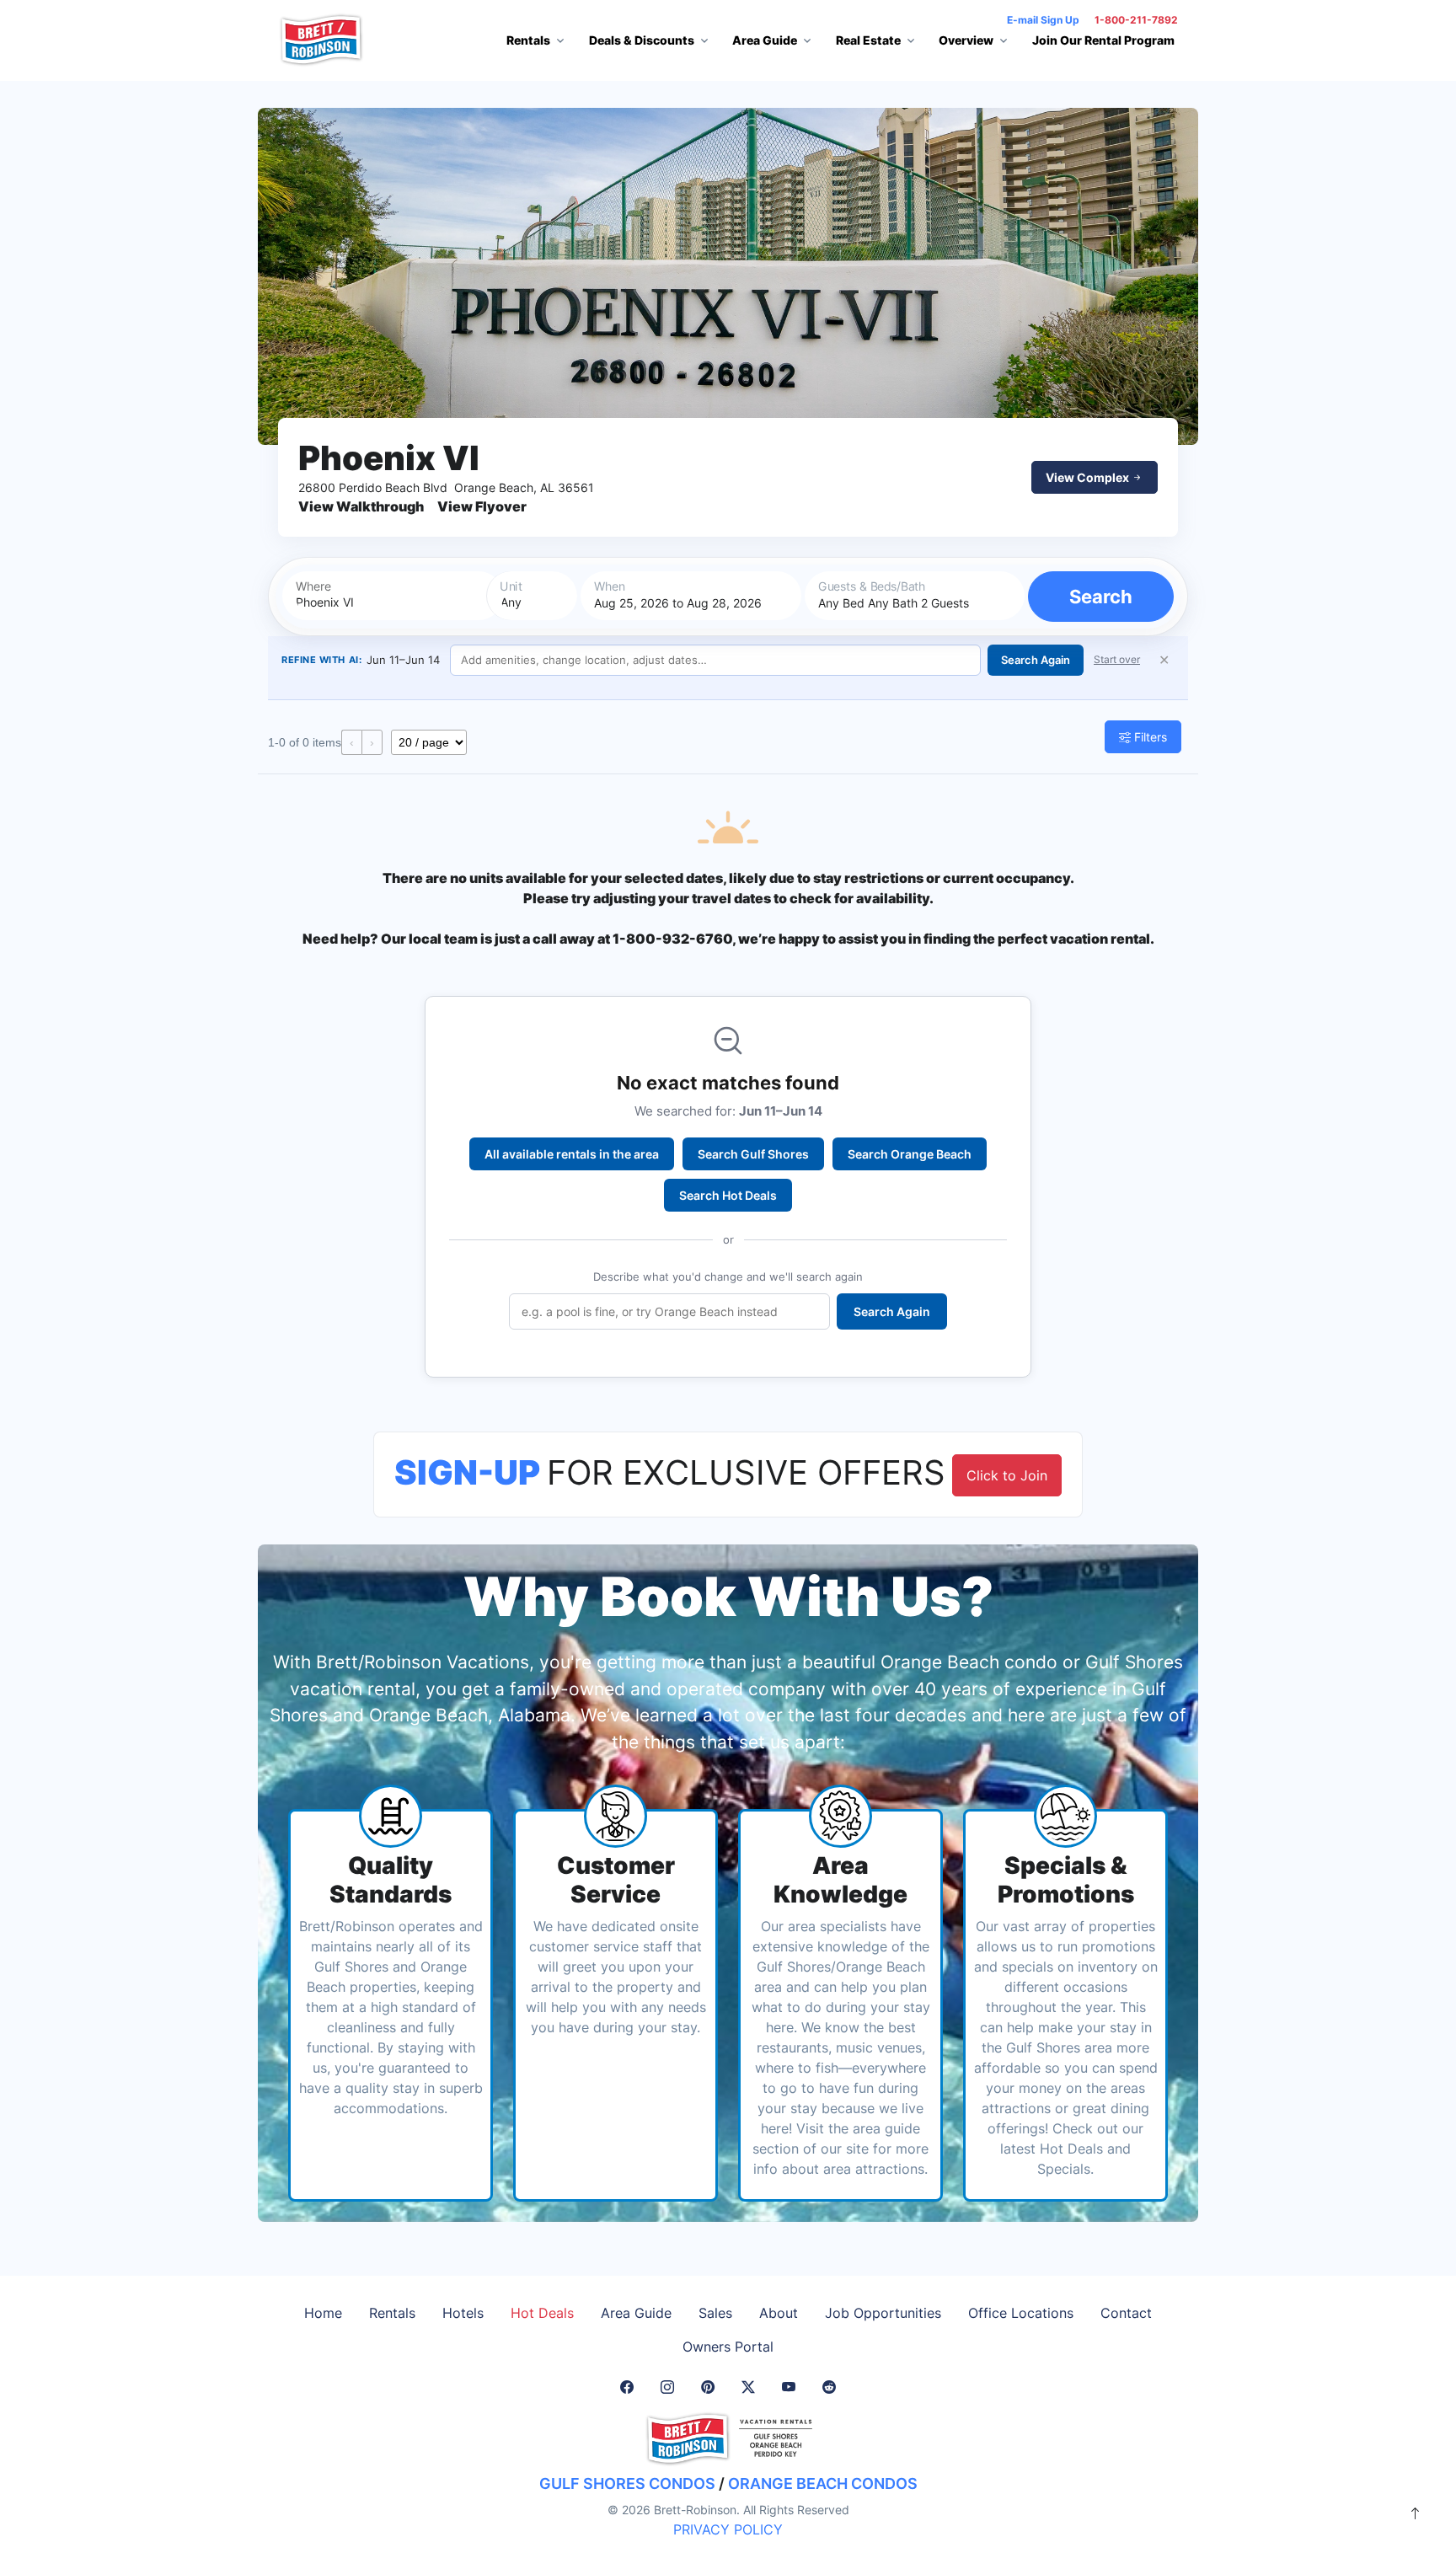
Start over (1117, 659)
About (779, 2313)
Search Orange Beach (910, 1154)
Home (323, 2313)
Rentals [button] (528, 40)
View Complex (1089, 477)
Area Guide (636, 2313)
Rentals (392, 2313)
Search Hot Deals (728, 1195)
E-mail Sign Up (1043, 20)
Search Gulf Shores (753, 1154)
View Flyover (482, 506)
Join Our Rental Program (1103, 40)
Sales (715, 2313)
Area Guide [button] (765, 40)
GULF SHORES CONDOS (627, 2483)
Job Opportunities (883, 2313)
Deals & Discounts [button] (642, 40)
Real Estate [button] (868, 40)
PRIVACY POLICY (728, 2529)
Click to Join (1007, 1475)
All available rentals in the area (572, 1154)
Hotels (463, 2313)
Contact (1126, 2313)
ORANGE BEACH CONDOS (823, 2483)
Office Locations (1021, 2313)
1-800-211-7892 (1136, 20)
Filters (1149, 737)
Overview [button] (966, 40)
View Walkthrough (361, 506)
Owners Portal (728, 2347)
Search (1101, 596)
